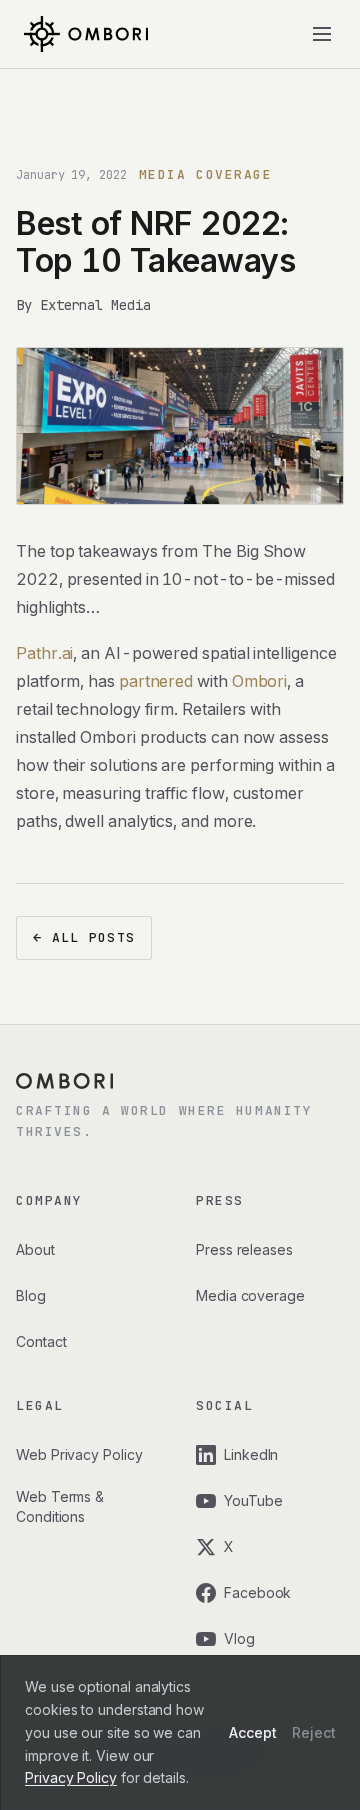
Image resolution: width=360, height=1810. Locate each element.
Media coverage (250, 1295)
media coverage (206, 174)
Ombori (260, 681)
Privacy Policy (71, 1777)
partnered (156, 681)
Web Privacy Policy (79, 1454)
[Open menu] (322, 34)
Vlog (239, 1638)
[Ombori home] (86, 34)
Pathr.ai (44, 653)
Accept (253, 1732)
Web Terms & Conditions (60, 1506)
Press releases (244, 1249)
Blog (31, 1295)
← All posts (84, 937)
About (35, 1249)
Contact (41, 1341)
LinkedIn (251, 1454)
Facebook (257, 1592)
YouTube (253, 1500)
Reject (314, 1732)
